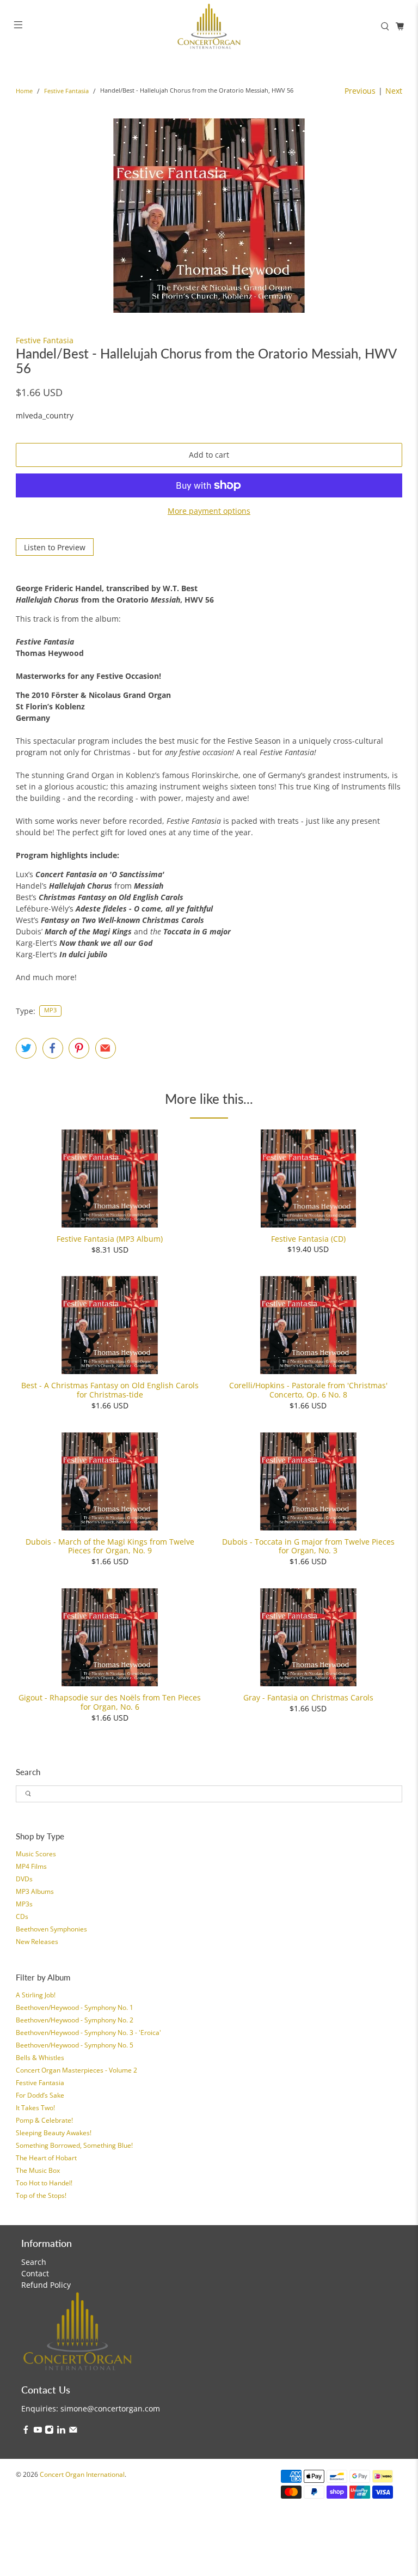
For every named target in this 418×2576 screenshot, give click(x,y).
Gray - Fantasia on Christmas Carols (308, 1697)
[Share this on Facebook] (53, 1048)
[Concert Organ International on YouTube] (38, 2431)
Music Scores (36, 1854)
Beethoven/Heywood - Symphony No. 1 (75, 2007)
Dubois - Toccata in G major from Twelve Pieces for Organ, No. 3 (308, 1546)
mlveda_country (45, 415)
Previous (360, 91)
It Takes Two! (35, 2108)
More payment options (209, 511)
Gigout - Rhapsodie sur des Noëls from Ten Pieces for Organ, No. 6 (110, 1702)
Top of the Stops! (41, 2195)
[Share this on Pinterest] (79, 1048)
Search (34, 2262)
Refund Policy (46, 2285)
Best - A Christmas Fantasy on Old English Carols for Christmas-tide (110, 1390)
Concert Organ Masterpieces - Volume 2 (76, 2070)
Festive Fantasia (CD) (308, 1239)
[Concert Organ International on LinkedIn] (61, 2431)
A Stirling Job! (36, 1995)
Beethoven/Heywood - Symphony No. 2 (75, 2020)
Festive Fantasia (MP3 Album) (110, 1239)
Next (394, 91)
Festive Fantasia (66, 91)
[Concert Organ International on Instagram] (49, 2431)
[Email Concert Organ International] (73, 2431)
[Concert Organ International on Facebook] (26, 2431)
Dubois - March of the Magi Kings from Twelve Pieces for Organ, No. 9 (110, 1546)
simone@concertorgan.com (110, 2408)
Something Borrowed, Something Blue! (74, 2145)
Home (24, 91)
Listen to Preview (55, 547)
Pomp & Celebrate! (44, 2120)
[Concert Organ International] (209, 26)
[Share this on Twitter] (26, 1048)
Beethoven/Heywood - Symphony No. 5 (75, 2045)
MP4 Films (31, 1866)
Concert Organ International (82, 2474)
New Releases (37, 1942)
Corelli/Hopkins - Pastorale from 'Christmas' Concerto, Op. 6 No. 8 (308, 1390)
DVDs (24, 1879)
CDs (22, 1916)
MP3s (24, 1904)
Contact (35, 2273)
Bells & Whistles (40, 2058)
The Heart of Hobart (46, 2158)
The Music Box (38, 2170)
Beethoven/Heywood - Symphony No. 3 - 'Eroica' (88, 2033)
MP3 (50, 1010)
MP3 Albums (35, 1891)
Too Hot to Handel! (44, 2183)
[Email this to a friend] (106, 1048)
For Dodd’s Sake (40, 2095)
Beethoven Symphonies (51, 1929)
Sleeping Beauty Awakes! (54, 2133)
